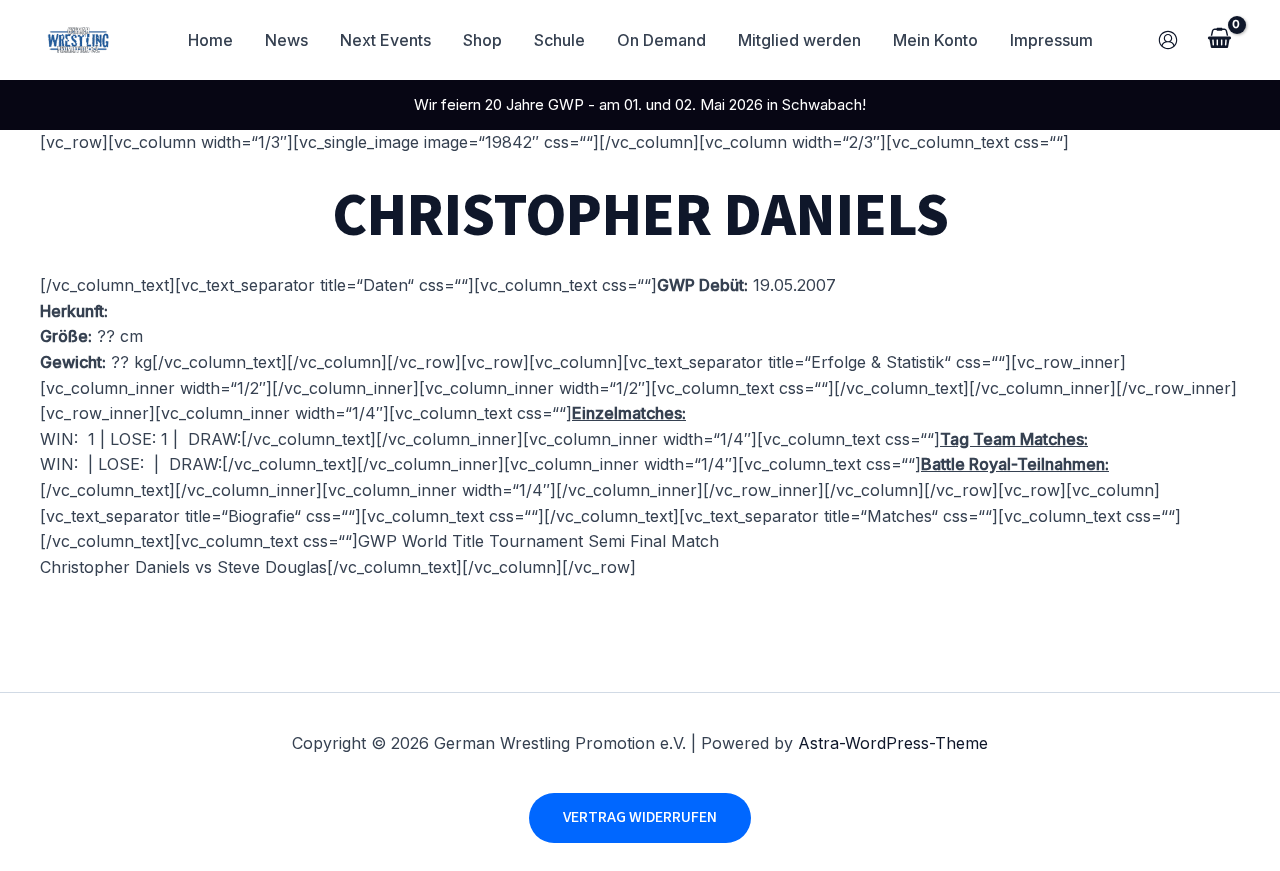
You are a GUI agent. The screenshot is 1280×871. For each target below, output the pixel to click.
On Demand (661, 40)
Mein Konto (935, 40)
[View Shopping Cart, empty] (1219, 40)
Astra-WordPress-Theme (893, 743)
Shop (482, 40)
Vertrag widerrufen (640, 817)
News (286, 40)
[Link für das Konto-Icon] (1168, 40)
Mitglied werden (799, 40)
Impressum (1051, 40)
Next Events (385, 40)
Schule (559, 40)
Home (210, 40)
